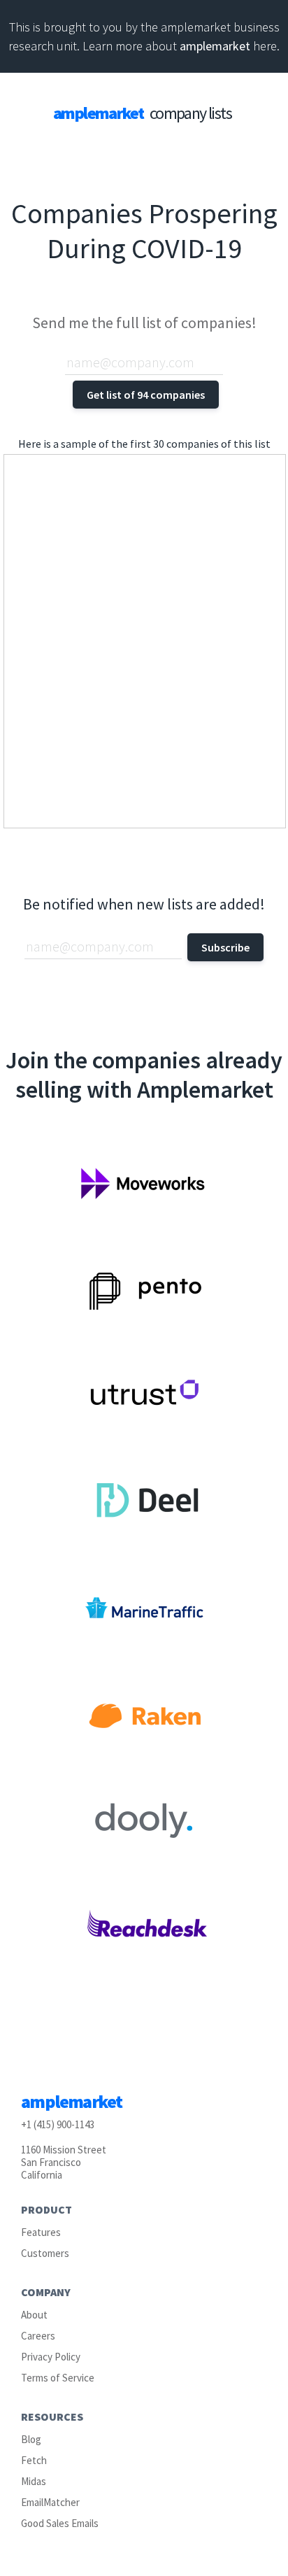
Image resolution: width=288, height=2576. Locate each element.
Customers (45, 2253)
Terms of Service (58, 2378)
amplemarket (215, 46)
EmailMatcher (50, 2502)
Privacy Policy (51, 2357)
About (34, 2315)
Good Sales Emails (60, 2523)
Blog (31, 2439)
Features (41, 2232)
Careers (38, 2336)
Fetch (34, 2460)
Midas (34, 2481)
